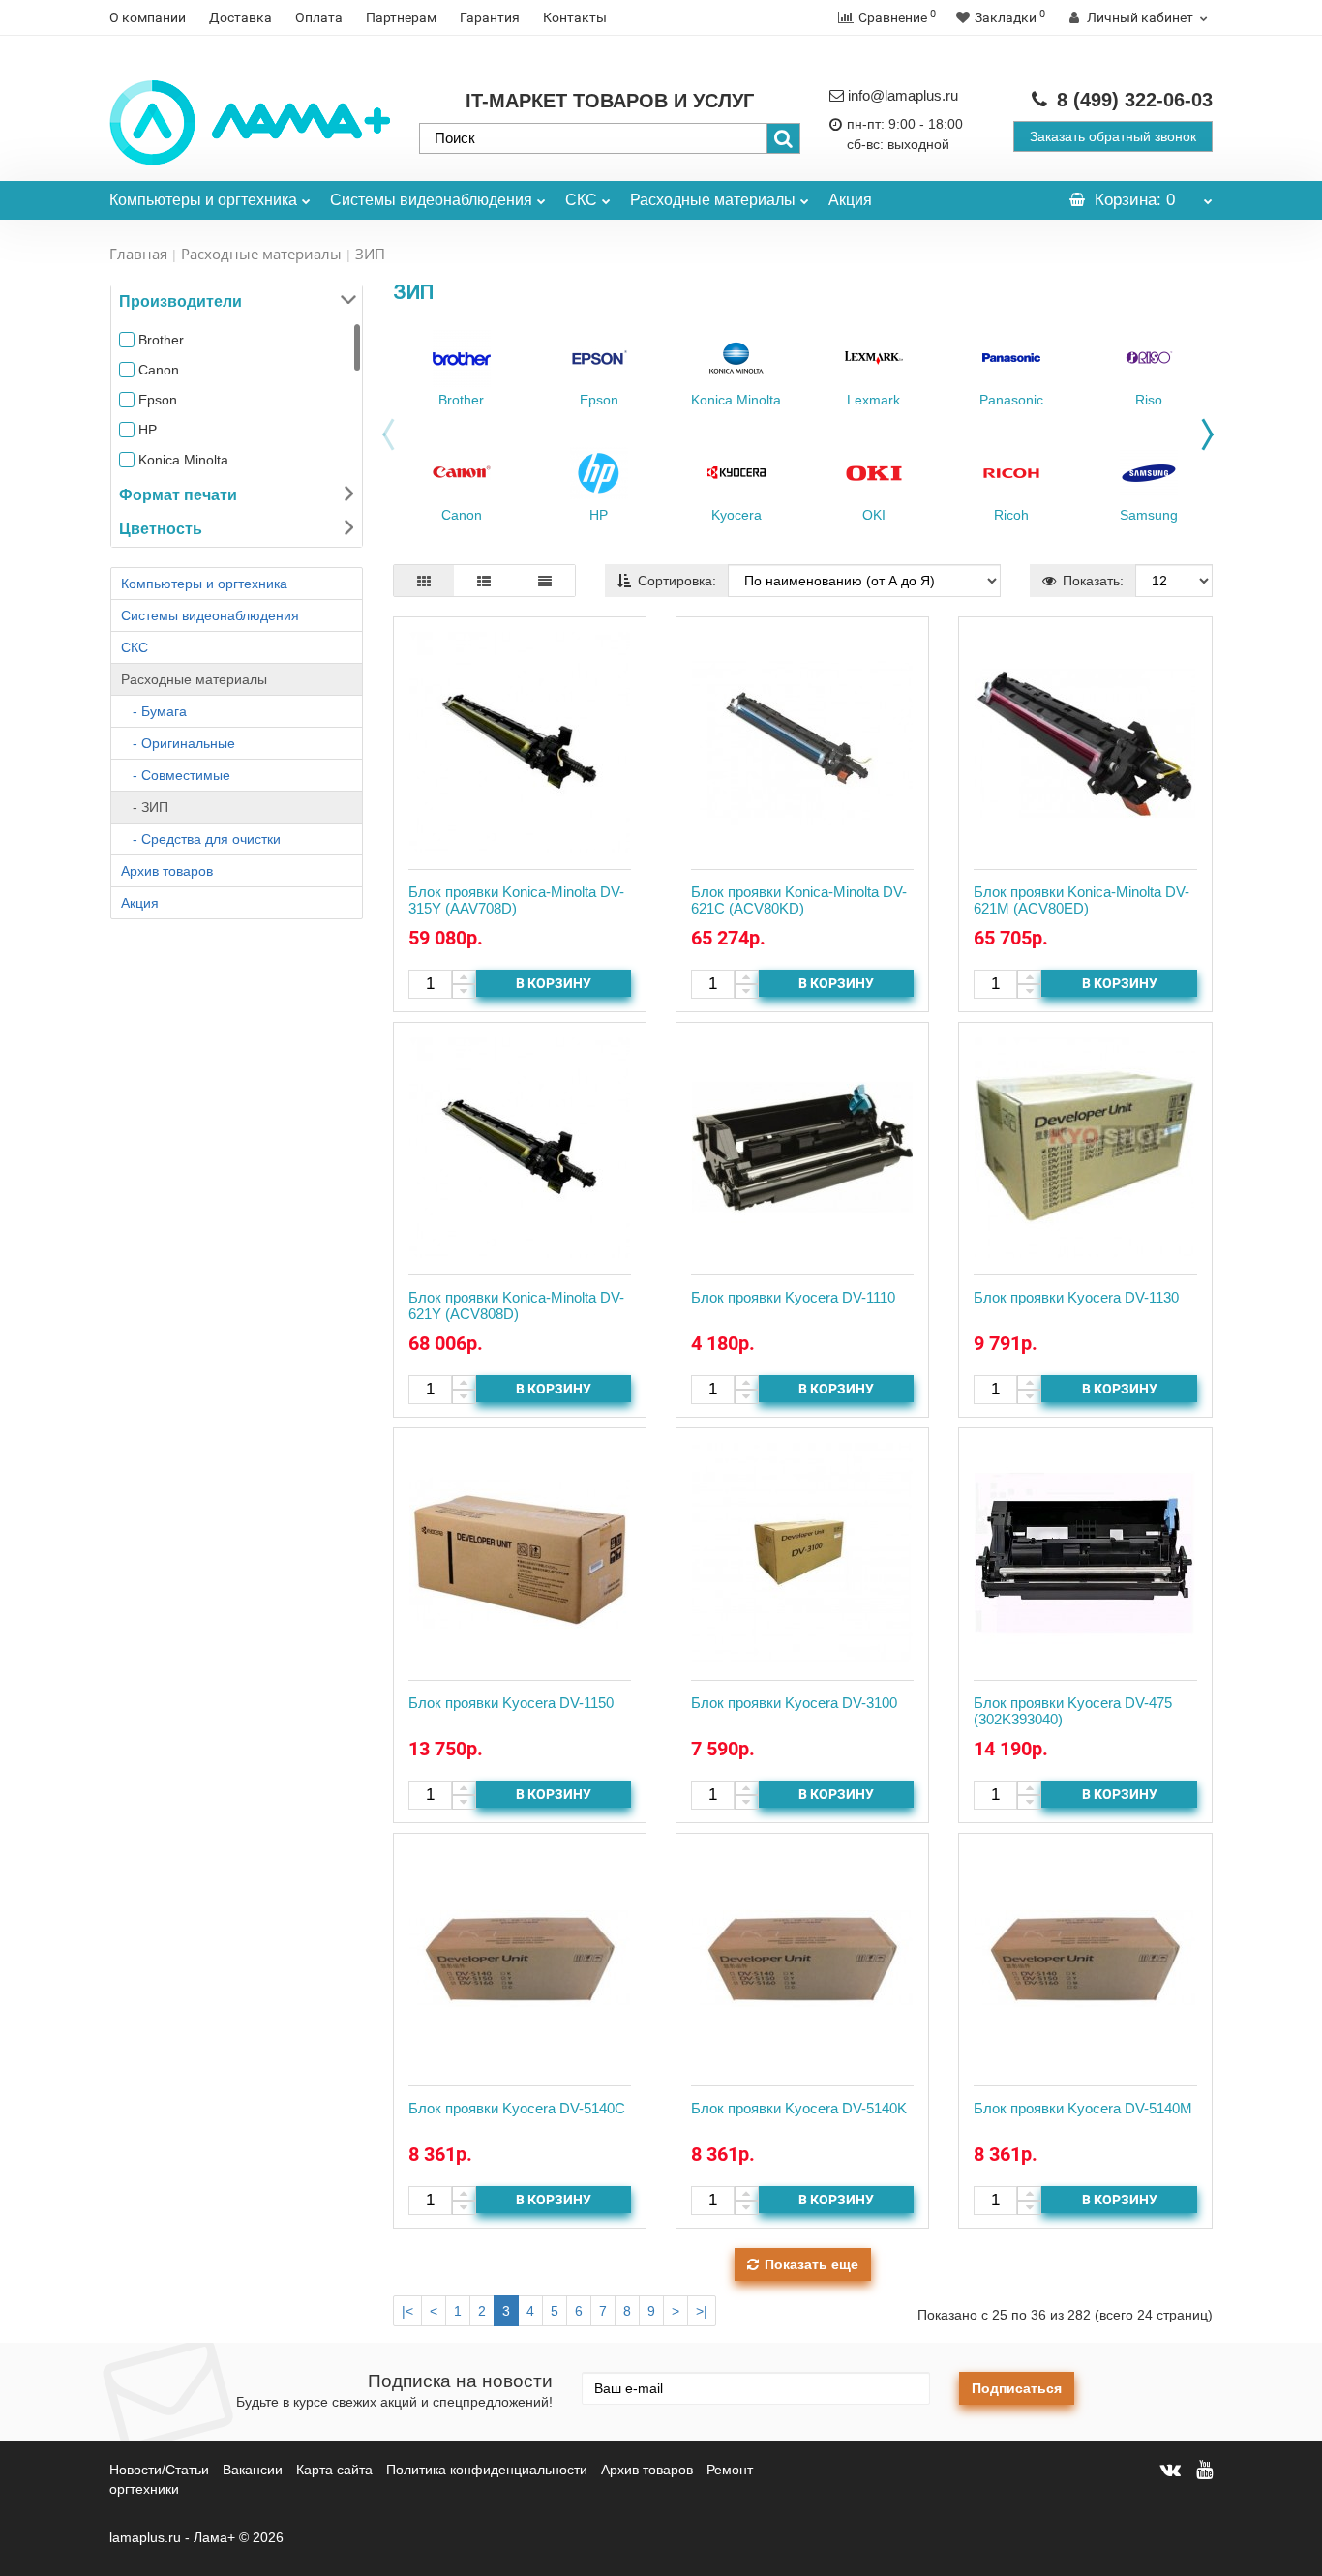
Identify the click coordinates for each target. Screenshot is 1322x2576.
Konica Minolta (183, 460)
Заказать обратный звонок (1113, 136)
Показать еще (811, 2264)
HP (148, 430)
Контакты (575, 17)
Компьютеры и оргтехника (203, 200)
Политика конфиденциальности (487, 2470)
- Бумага (154, 711)
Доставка (240, 17)
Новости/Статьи (159, 2470)
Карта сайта (334, 2470)
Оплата (319, 17)
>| (702, 2311)
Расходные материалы (713, 200)
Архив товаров (167, 871)
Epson (158, 400)
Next (1213, 430)
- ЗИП (145, 807)
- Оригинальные (178, 743)
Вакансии (253, 2470)
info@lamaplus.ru (903, 95)
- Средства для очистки (201, 839)
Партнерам (401, 17)
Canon (159, 370)
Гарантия (490, 17)
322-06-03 (1135, 100)
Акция (850, 200)
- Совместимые (176, 775)
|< (407, 2311)
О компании (148, 17)
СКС (581, 200)
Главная (138, 254)
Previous (383, 439)
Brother (161, 340)
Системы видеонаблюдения (431, 200)
